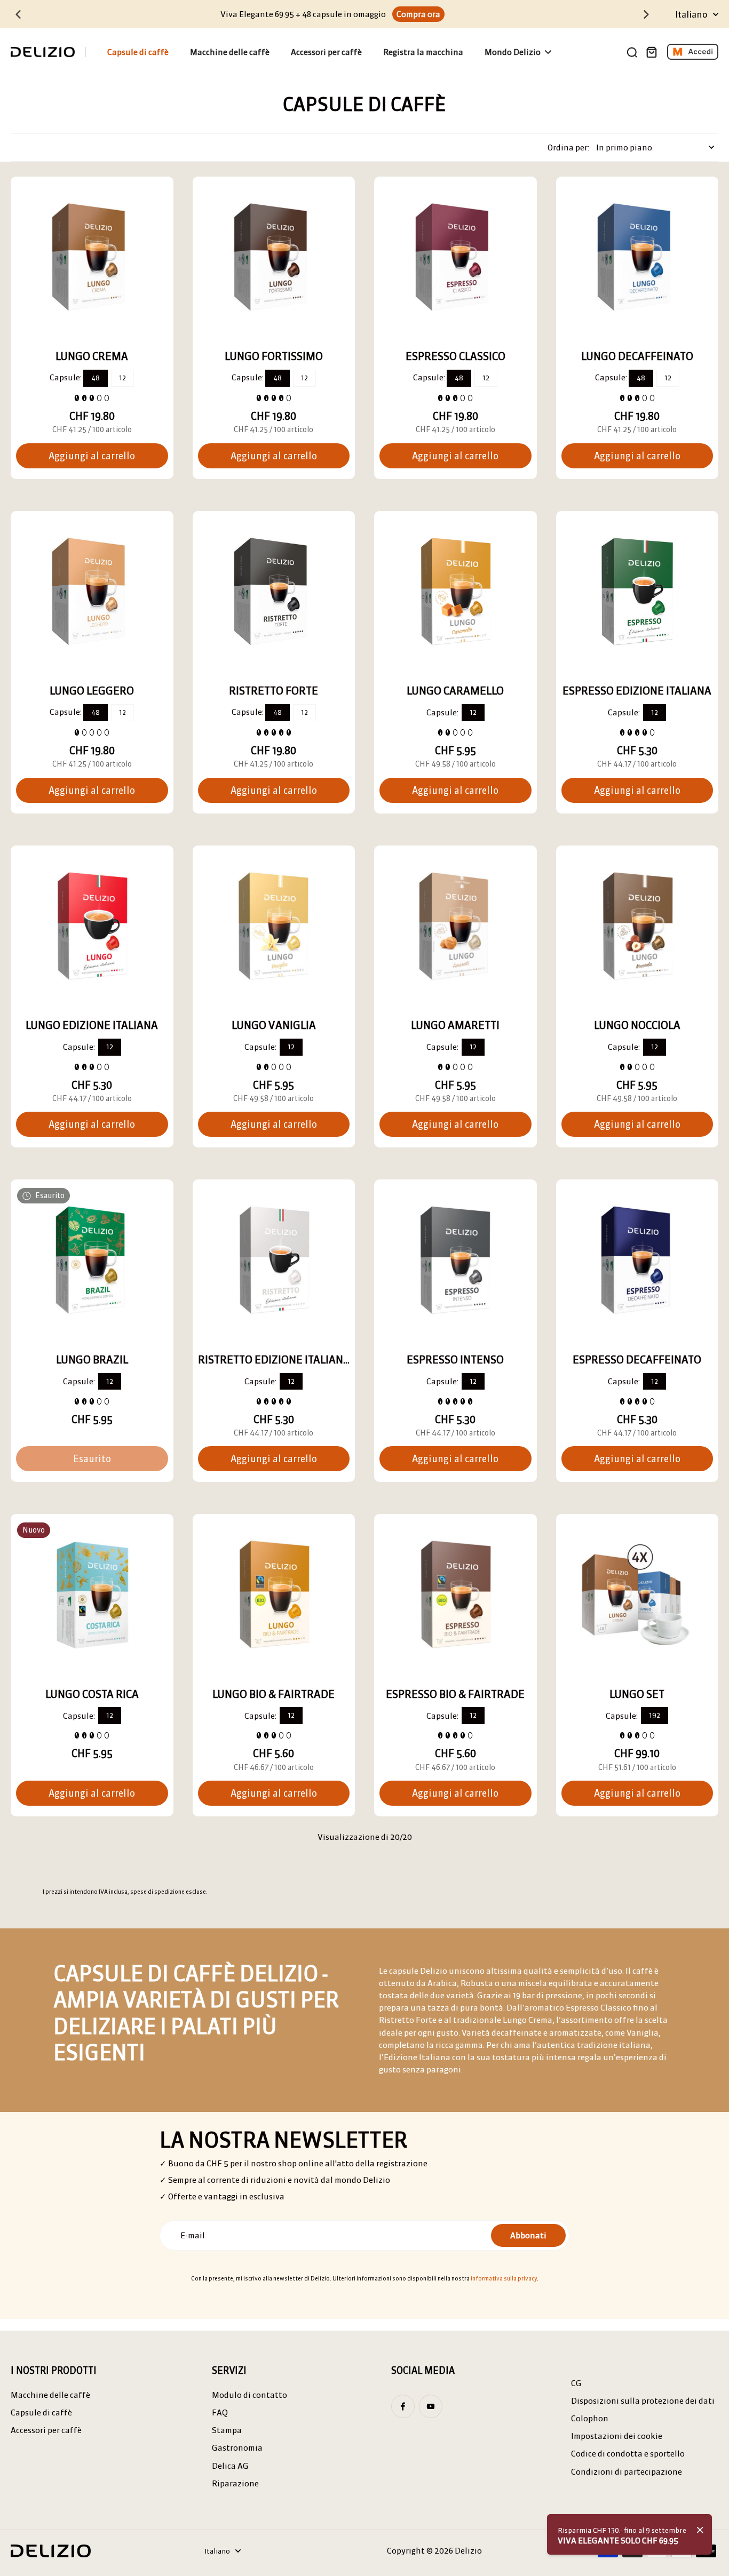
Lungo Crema (92, 356)
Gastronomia (237, 2448)
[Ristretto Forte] (274, 592)
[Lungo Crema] (92, 258)
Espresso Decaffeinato (637, 1359)
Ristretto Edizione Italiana (274, 1359)
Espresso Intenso (455, 1359)
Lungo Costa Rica (92, 1694)
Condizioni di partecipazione (627, 2472)
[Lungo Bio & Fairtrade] (274, 1595)
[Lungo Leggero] (92, 592)
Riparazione (235, 2483)
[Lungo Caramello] (455, 592)
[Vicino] (700, 2530)
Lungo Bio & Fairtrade (274, 1694)
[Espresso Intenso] (455, 1261)
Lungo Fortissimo (274, 356)
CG (576, 2383)
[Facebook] (403, 2406)
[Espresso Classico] (455, 258)
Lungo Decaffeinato (637, 356)
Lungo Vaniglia (274, 1025)
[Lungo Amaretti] (455, 927)
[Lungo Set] (637, 1595)
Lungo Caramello (455, 691)
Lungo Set (637, 1694)
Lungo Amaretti (455, 1025)
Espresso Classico (455, 356)
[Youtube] (431, 2406)
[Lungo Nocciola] (637, 927)
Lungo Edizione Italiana (92, 1025)
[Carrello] (651, 52)
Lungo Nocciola (637, 1025)
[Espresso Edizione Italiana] (637, 592)
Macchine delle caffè (50, 2395)
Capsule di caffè (41, 2412)
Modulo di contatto (249, 2395)
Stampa (227, 2430)
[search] (632, 52)
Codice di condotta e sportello (628, 2454)
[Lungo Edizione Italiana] (92, 927)
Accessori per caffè (46, 2430)
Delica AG (230, 2466)
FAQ (220, 2412)
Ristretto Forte (274, 691)
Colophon (590, 2418)
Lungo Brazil (92, 1359)
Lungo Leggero (92, 691)
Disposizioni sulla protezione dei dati (643, 2401)
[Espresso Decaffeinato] (637, 1261)
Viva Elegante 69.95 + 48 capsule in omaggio (303, 14)
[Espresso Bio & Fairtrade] (455, 1595)
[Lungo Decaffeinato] (637, 258)
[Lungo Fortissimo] (274, 258)
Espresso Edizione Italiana (637, 691)
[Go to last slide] (18, 14)
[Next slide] (646, 14)
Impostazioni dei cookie (617, 2436)
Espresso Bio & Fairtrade (455, 1694)
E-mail (193, 2235)
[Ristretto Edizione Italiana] (274, 1261)
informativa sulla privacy (504, 2278)
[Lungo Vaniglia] (274, 927)
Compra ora (418, 14)
